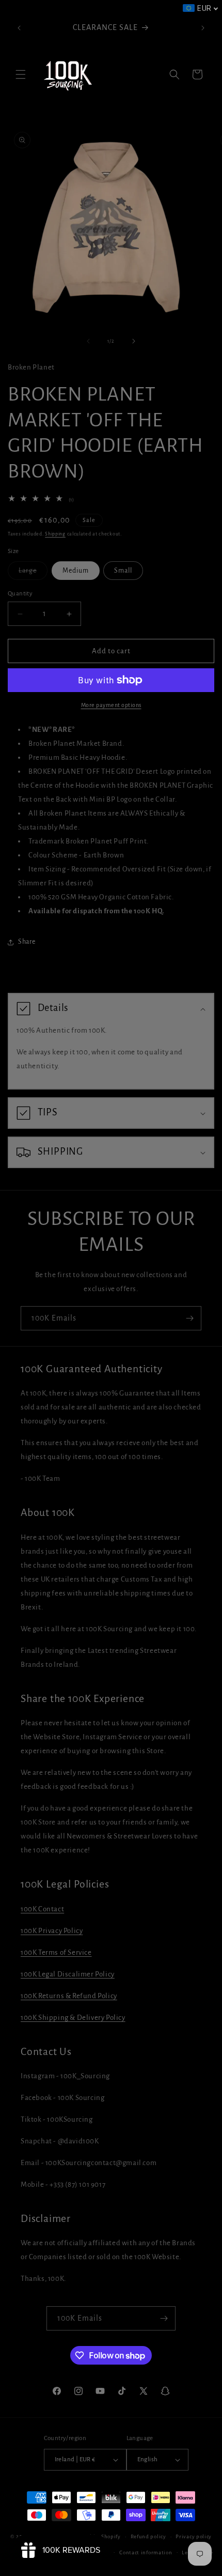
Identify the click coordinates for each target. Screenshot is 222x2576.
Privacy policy (194, 2536)
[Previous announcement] (19, 28)
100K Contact (42, 1909)
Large (33, 573)
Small (123, 571)
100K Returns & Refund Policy (69, 1996)
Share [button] (27, 942)
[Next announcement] (203, 28)
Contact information (146, 2552)
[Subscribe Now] (189, 1318)
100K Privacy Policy (52, 1931)
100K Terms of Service (56, 1952)
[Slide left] (88, 341)
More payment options (111, 705)
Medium (76, 571)
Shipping (55, 534)
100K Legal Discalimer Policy (68, 1974)
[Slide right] (134, 341)
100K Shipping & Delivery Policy (73, 2018)
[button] (21, 74)
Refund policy (148, 2536)
